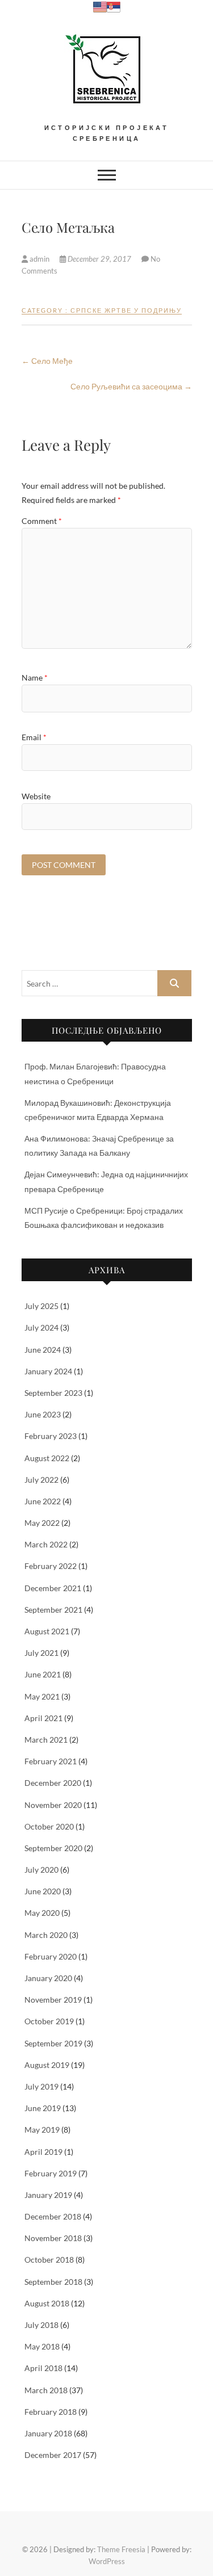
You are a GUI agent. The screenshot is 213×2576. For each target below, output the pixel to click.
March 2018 (46, 2390)
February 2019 (51, 2173)
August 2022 (47, 1458)
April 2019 (43, 2152)
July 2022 (41, 1480)
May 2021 (42, 1696)
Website (36, 796)
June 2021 (43, 1674)
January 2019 (48, 2195)
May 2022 (42, 1523)
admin (39, 259)
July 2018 (41, 2325)
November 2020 (53, 1805)
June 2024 (43, 1350)
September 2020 (53, 1848)
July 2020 (41, 1870)
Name (35, 677)
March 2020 (46, 1935)
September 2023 (53, 1393)
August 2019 (47, 2065)
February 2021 (51, 1761)
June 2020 (43, 1891)
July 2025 (41, 1306)
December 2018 (53, 2216)
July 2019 (41, 2086)
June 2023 (43, 1414)
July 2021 (41, 1653)
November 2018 (53, 2238)
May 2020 (42, 1913)
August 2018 (47, 2303)
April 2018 (43, 2368)
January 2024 (48, 1371)
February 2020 (51, 1956)
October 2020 (49, 1826)
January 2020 (48, 1978)
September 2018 (53, 2282)
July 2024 (41, 1327)
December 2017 (53, 2455)
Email (34, 737)
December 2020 (53, 1783)
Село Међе (47, 361)
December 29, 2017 (99, 259)
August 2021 (47, 1631)
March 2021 (46, 1740)
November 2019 (53, 2000)
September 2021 (53, 1610)
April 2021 (43, 1718)
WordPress (107, 2561)
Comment (42, 521)
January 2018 (48, 2433)
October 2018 (49, 2260)
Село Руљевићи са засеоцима (131, 386)
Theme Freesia (121, 2549)
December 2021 (53, 1588)
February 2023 (51, 1436)
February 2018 (51, 2412)
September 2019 (53, 2043)
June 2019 (43, 2108)
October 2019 (49, 2021)
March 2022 (46, 1544)
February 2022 (51, 1566)
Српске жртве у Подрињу (126, 310)
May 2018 (42, 2346)
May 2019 (42, 2130)
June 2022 (43, 1501)
